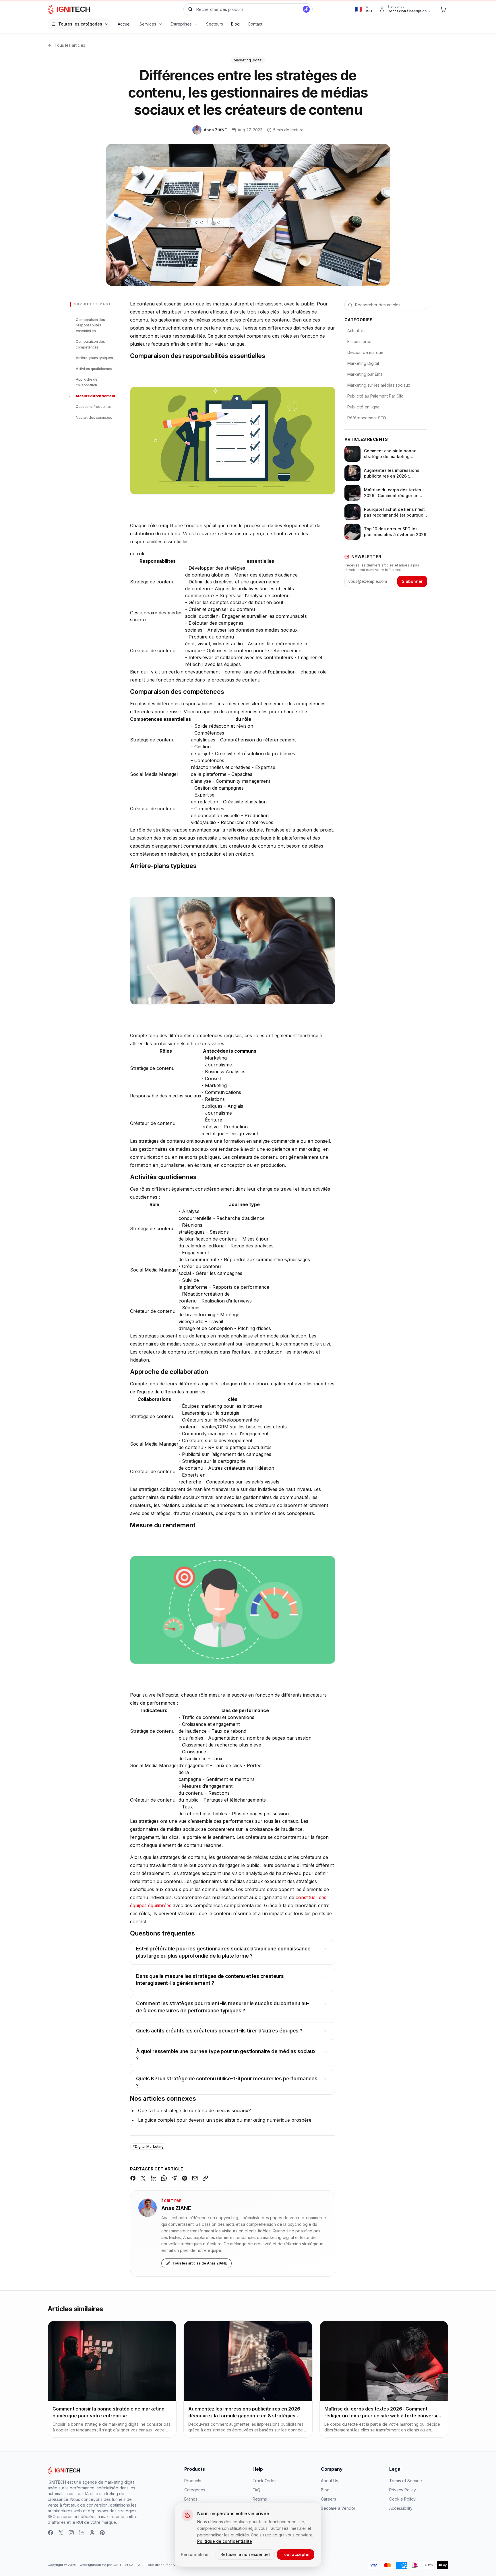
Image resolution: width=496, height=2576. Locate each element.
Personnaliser (195, 2554)
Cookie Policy (402, 2499)
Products (193, 2481)
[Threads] (92, 2533)
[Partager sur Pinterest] (185, 2178)
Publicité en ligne (364, 407)
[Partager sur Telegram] (174, 2178)
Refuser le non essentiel (245, 2554)
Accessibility (401, 2508)
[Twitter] (61, 2533)
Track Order (264, 2481)
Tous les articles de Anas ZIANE (200, 2263)
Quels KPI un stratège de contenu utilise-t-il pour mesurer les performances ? (227, 2082)
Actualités (356, 331)
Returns (260, 2499)
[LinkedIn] (82, 2533)
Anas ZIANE (176, 2208)
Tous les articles (70, 45)
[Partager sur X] (143, 2178)
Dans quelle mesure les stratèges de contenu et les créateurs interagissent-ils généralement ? (210, 1980)
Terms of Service (406, 2481)
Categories (195, 2490)
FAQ (256, 2490)
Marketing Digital (363, 363)
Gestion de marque (365, 352)
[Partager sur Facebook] (133, 2178)
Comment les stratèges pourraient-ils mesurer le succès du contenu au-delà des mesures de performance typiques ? (222, 2007)
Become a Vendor (338, 2508)
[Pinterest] (102, 2533)
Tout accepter (296, 2554)
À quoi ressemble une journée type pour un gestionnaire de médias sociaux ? (226, 2055)
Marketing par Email (366, 374)
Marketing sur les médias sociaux (379, 385)
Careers (329, 2499)
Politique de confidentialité (225, 2541)
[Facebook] (51, 2533)
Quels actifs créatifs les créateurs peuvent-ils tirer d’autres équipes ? (219, 2031)
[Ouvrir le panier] (443, 9)
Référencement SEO (367, 418)
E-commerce (359, 341)
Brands (191, 2499)
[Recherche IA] (306, 9)
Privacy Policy (403, 2490)
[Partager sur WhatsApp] (164, 2178)
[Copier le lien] (205, 2178)
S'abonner (412, 581)
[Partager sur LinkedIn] (154, 2178)
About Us (330, 2481)
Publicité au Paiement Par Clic (375, 396)
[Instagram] (71, 2533)
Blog (325, 2490)
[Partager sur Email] (195, 2178)
